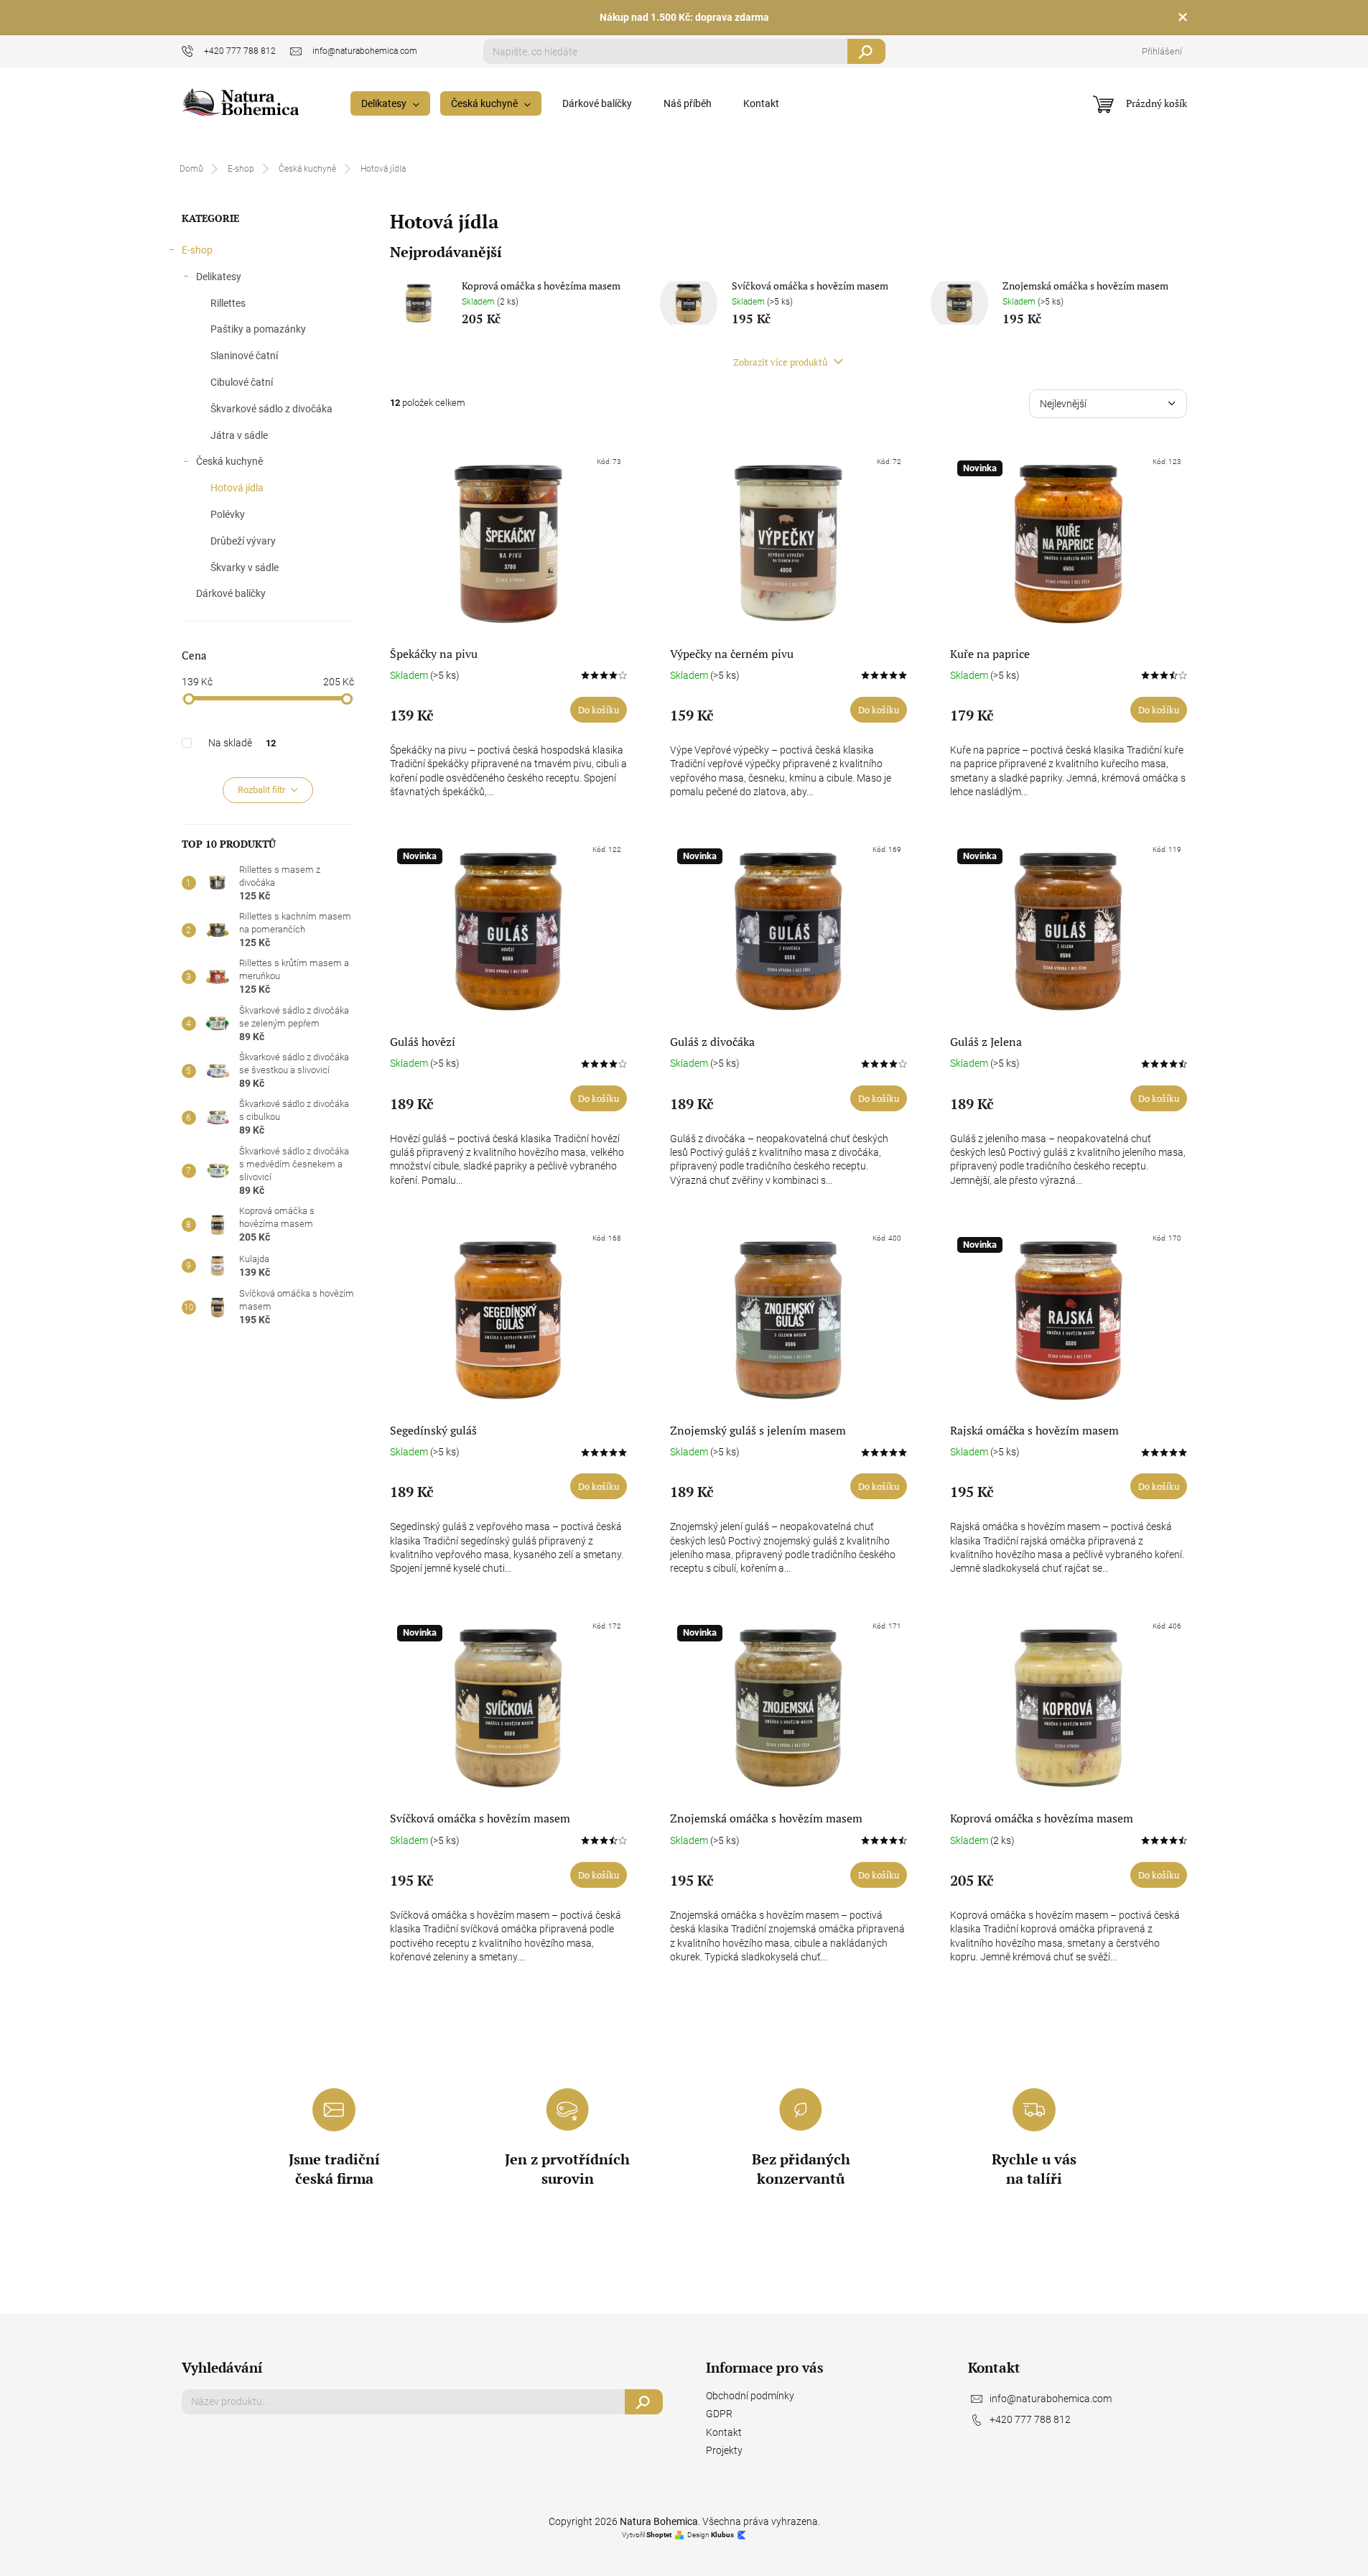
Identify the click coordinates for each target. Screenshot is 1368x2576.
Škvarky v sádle (245, 567)
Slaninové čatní (244, 356)
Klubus (722, 2535)
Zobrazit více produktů (781, 362)
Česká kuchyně (229, 461)
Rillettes (228, 303)
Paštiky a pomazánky (258, 329)
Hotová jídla (237, 488)
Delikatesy (219, 277)
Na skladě (242, 743)
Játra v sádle (239, 435)
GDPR (719, 2414)
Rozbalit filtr (261, 790)
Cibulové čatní (242, 382)
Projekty (724, 2450)
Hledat (866, 51)
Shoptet (659, 2535)
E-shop (197, 250)
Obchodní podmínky (750, 2396)
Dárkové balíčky (231, 593)
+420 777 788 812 (1030, 2419)
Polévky (228, 514)
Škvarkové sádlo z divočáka (271, 409)
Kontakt (724, 2432)
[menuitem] (390, 103)
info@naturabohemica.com (1051, 2399)
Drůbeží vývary (243, 541)
